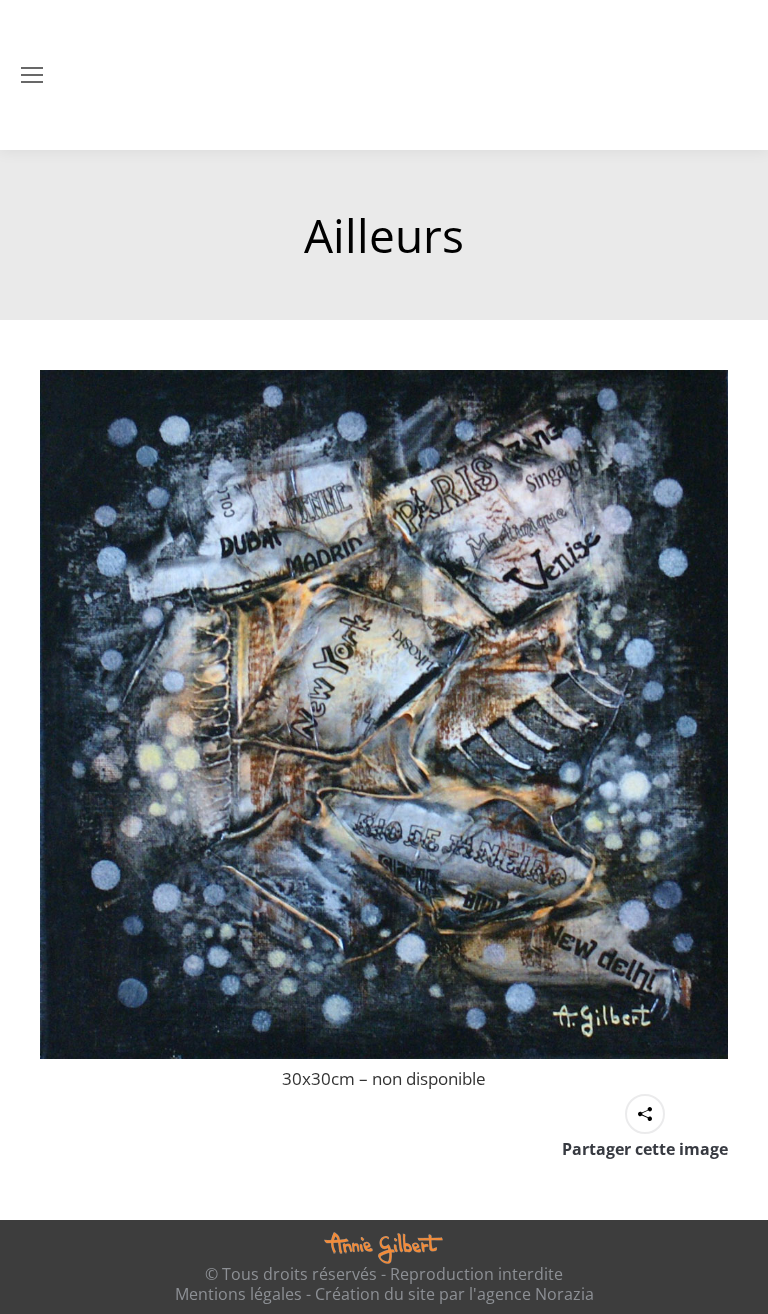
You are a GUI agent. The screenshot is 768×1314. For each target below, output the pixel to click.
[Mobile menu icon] (32, 75)
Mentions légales (238, 1294)
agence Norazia (535, 1294)
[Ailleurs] (384, 714)
